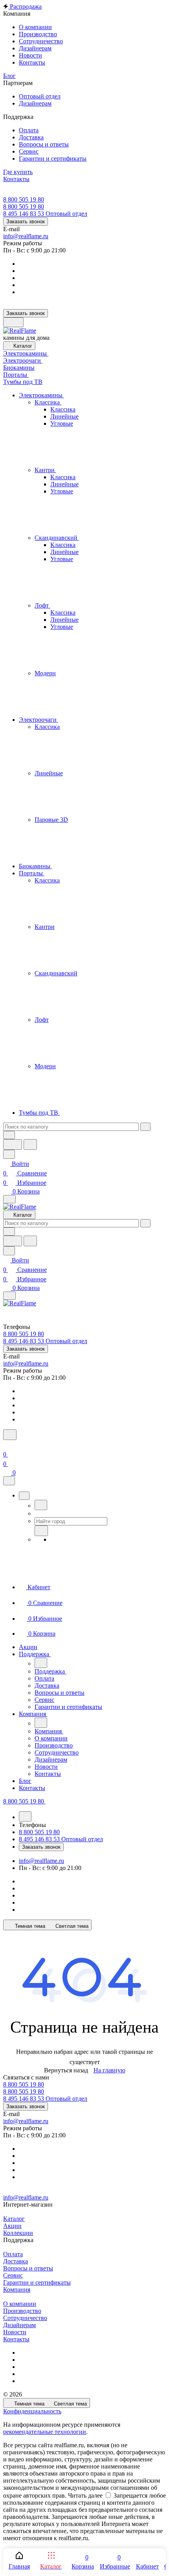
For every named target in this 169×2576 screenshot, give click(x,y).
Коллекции (18, 2233)
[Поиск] (10, 1435)
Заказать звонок (26, 221)
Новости (15, 2332)
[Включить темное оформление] (13, 322)
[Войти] (7, 1445)
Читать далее (85, 2495)
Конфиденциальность (32, 2411)
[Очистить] (145, 1127)
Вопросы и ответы (28, 2268)
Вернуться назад (66, 2070)
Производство (22, 2311)
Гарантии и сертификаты (37, 2282)
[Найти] (30, 1144)
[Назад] (41, 1505)
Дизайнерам (19, 2325)
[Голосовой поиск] (13, 1144)
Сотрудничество (25, 2318)
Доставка (16, 2261)
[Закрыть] (9, 1481)
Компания (17, 2290)
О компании (20, 2304)
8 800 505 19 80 (24, 199)
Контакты (16, 2339)
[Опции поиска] (9, 1135)
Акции (12, 2226)
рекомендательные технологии (45, 2432)
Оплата (13, 2254)
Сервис (13, 2275)
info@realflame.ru (26, 236)
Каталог (14, 2219)
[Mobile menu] (9, 1296)
